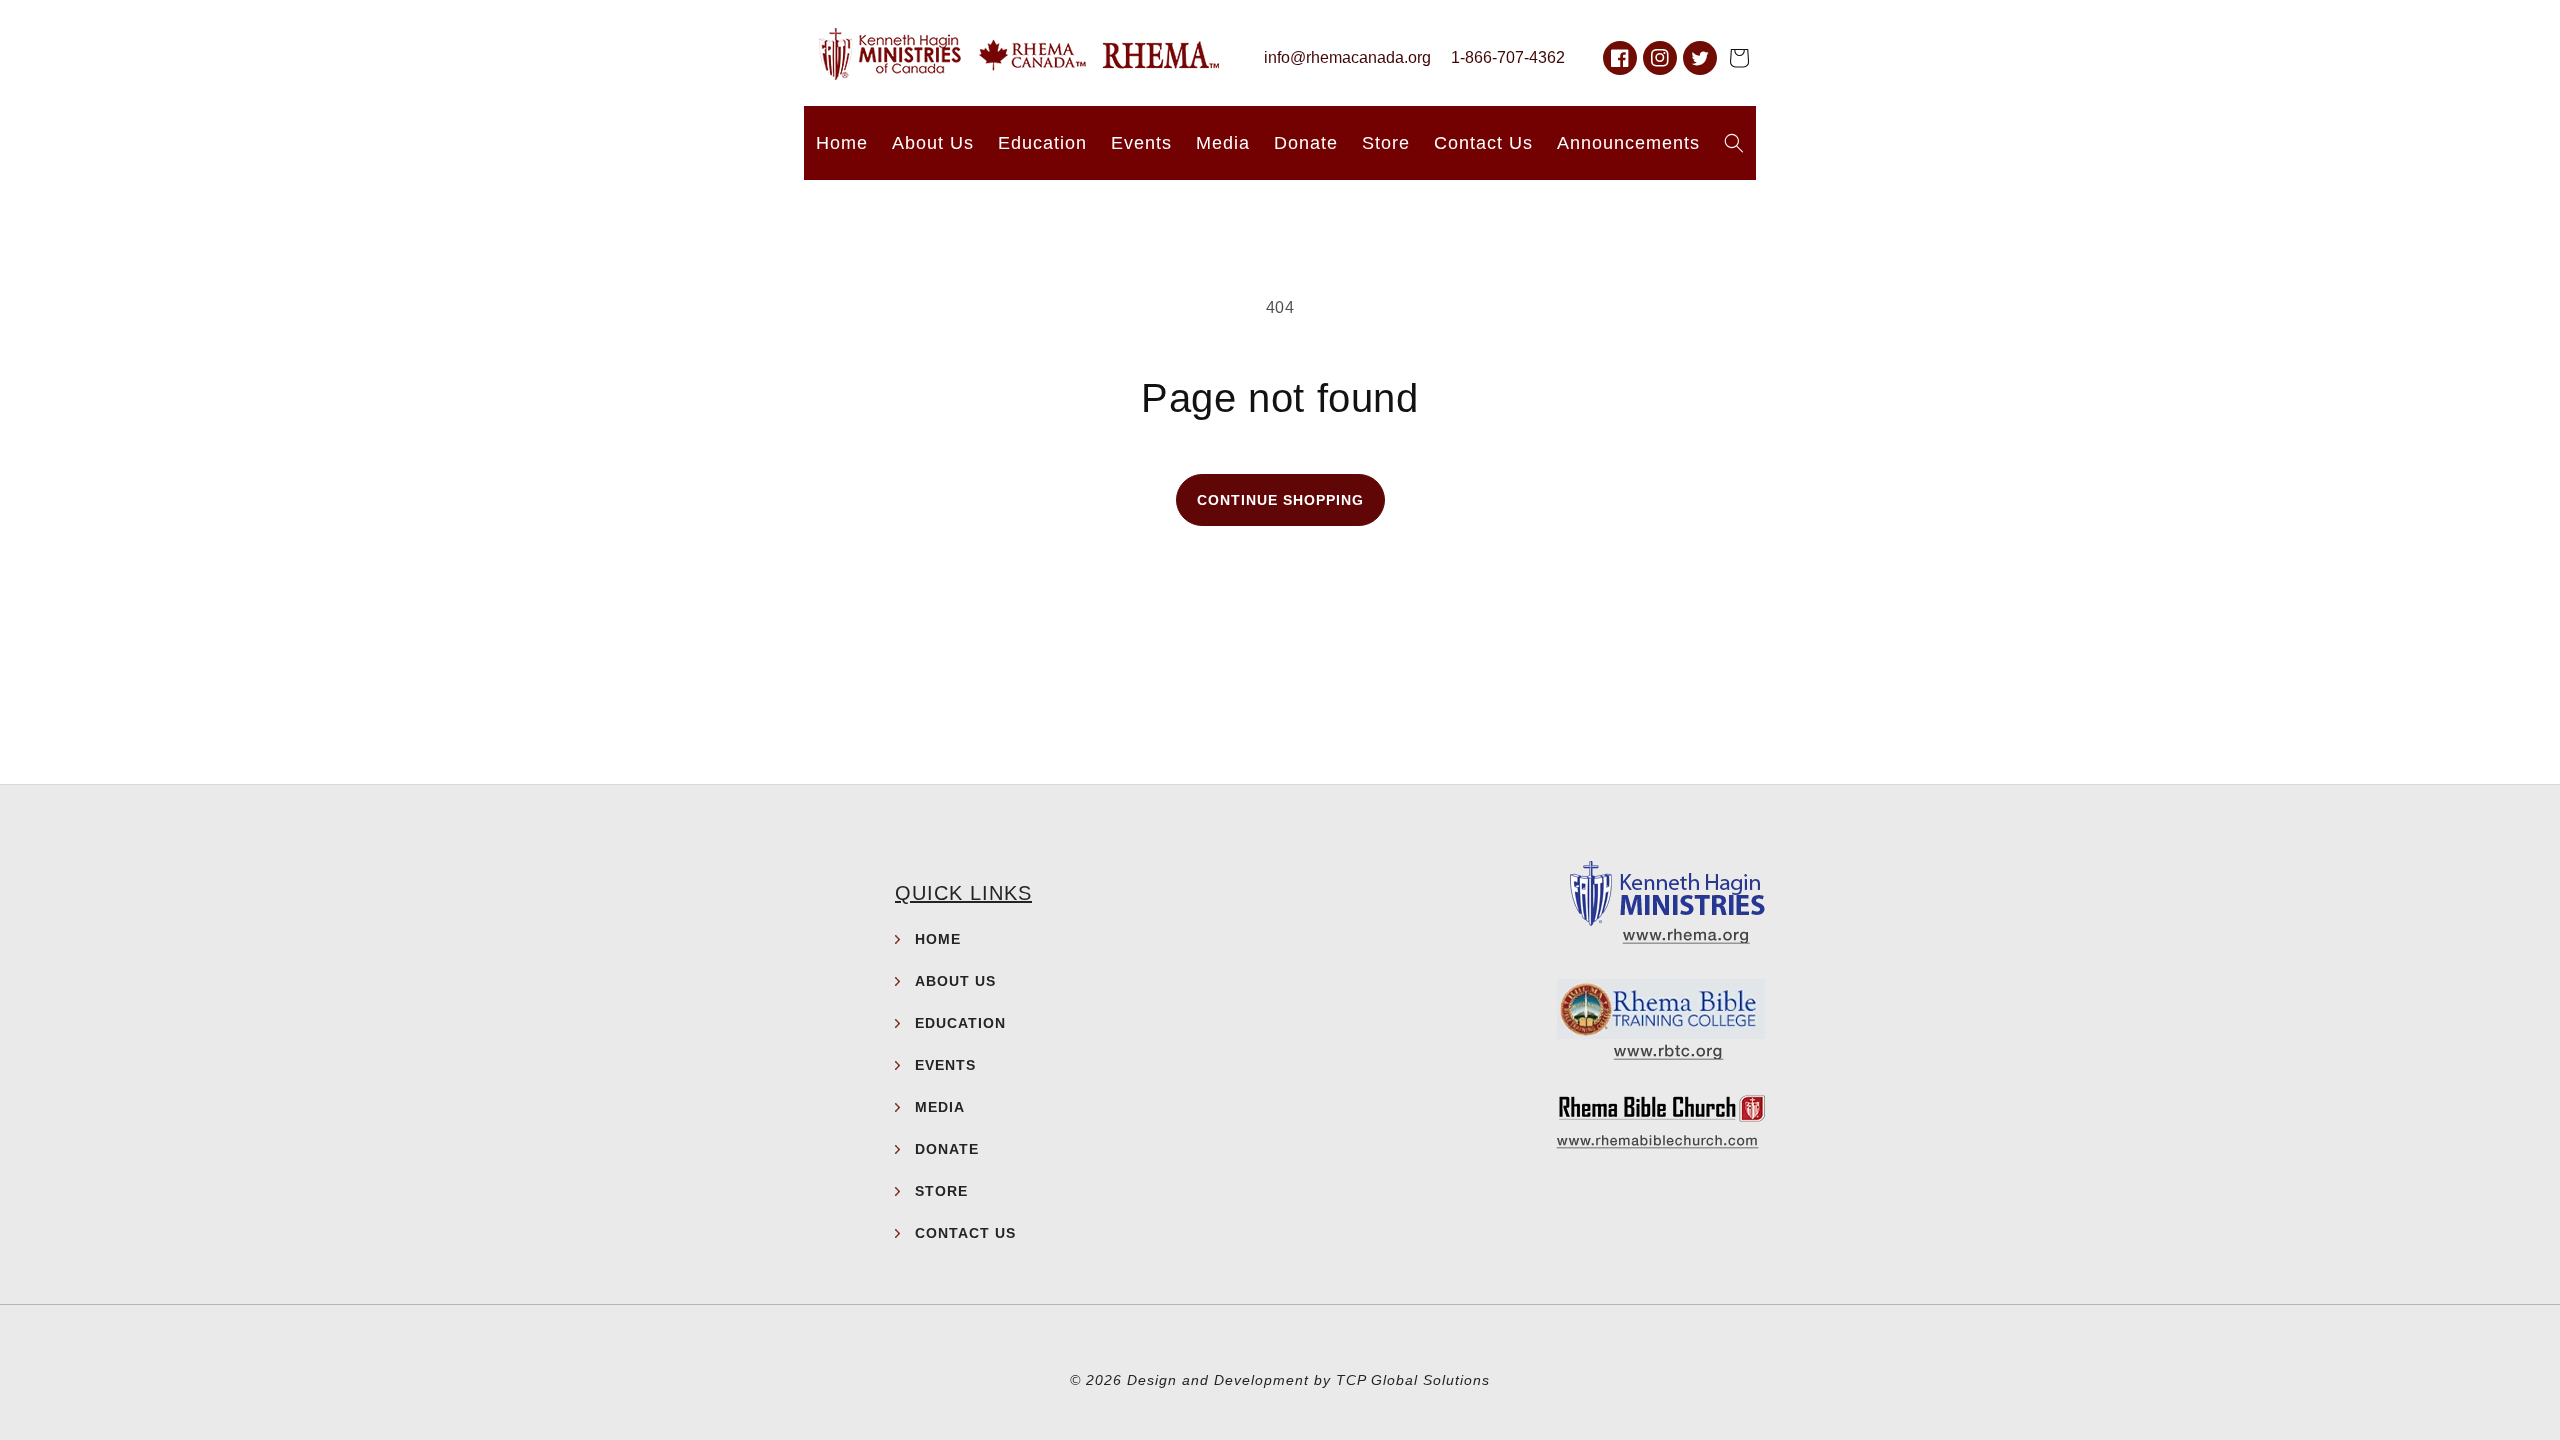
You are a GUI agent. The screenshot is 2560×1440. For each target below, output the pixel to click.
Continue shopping (1280, 500)
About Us (955, 981)
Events (945, 1065)
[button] (1739, 58)
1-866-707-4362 (1508, 57)
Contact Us (965, 1233)
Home (938, 939)
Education (960, 1023)
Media (940, 1107)
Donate (947, 1149)
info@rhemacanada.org (1347, 57)
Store (941, 1191)
